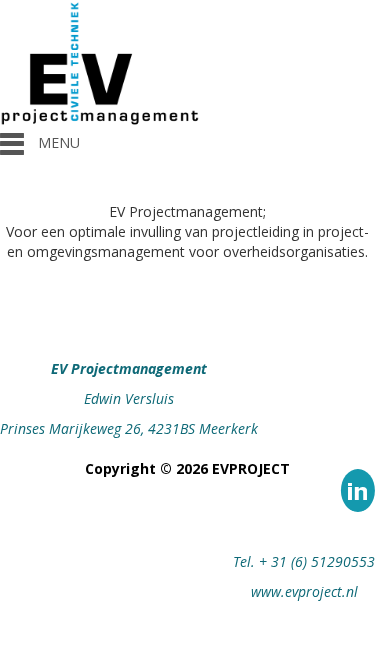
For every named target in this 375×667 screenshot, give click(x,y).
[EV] (100, 63)
